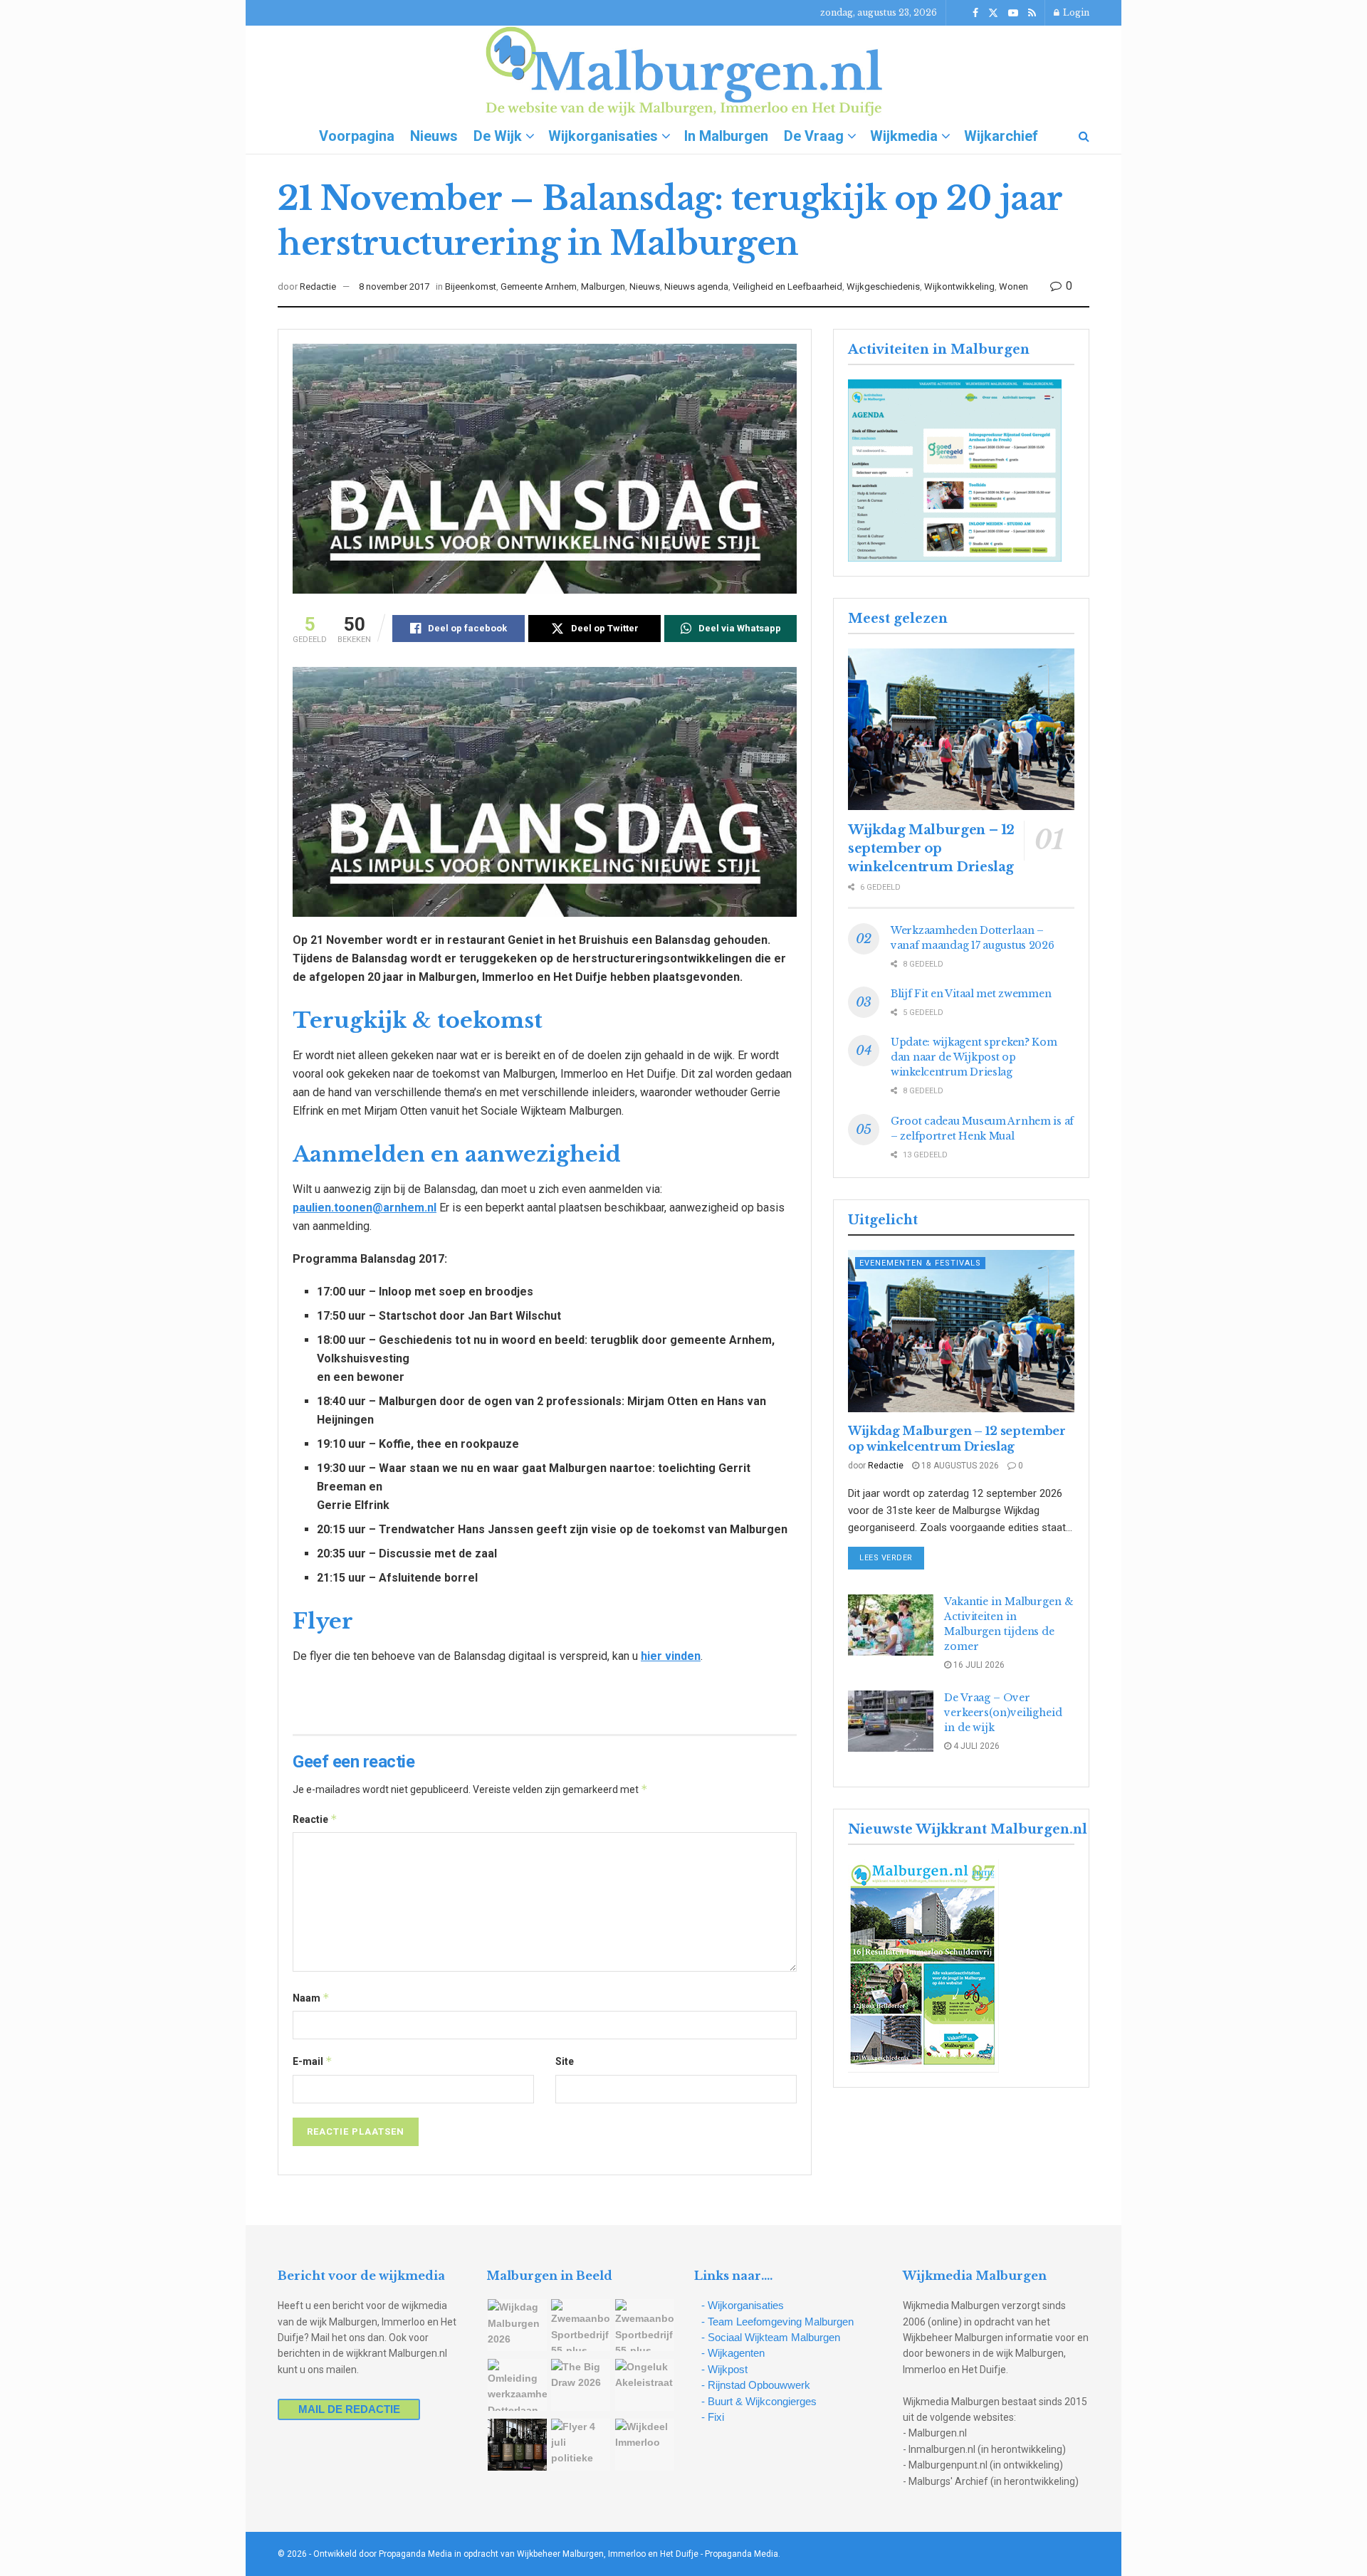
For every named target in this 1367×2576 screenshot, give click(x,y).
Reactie (315, 1819)
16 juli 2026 (978, 1665)
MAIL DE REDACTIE (349, 2409)
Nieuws (434, 136)
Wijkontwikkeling (959, 286)
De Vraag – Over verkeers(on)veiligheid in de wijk (1003, 1713)
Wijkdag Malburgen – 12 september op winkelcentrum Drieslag (931, 848)
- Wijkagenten (733, 2353)
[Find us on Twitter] (993, 13)
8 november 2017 (394, 286)
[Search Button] (1084, 136)
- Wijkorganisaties (743, 2305)
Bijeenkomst (471, 286)
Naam (311, 1998)
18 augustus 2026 (959, 1466)
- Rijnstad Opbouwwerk (756, 2385)
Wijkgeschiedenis (883, 286)
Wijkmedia (904, 136)
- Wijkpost (724, 2369)
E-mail (313, 2061)
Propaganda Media (742, 2554)
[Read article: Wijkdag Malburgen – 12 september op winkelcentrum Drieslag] (961, 729)
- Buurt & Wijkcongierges (759, 2401)
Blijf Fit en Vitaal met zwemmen (971, 994)
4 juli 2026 (975, 1746)
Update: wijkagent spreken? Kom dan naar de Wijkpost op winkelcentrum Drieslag (974, 1057)
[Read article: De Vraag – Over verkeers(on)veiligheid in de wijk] (891, 1721)
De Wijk (498, 136)
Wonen (1014, 286)
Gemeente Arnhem (539, 286)
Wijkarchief (1001, 136)
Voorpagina (357, 136)
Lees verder (892, 1557)
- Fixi (713, 2417)
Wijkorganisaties (603, 136)
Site (565, 2061)
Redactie (318, 286)
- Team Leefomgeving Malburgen (777, 2322)
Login (1075, 12)
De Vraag (814, 136)
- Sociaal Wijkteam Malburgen (771, 2337)
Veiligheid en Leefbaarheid (787, 286)
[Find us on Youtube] (1013, 13)
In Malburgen (726, 136)
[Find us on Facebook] (975, 13)
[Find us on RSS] (1032, 13)
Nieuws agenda (696, 286)
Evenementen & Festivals (920, 1263)
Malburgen (603, 286)
